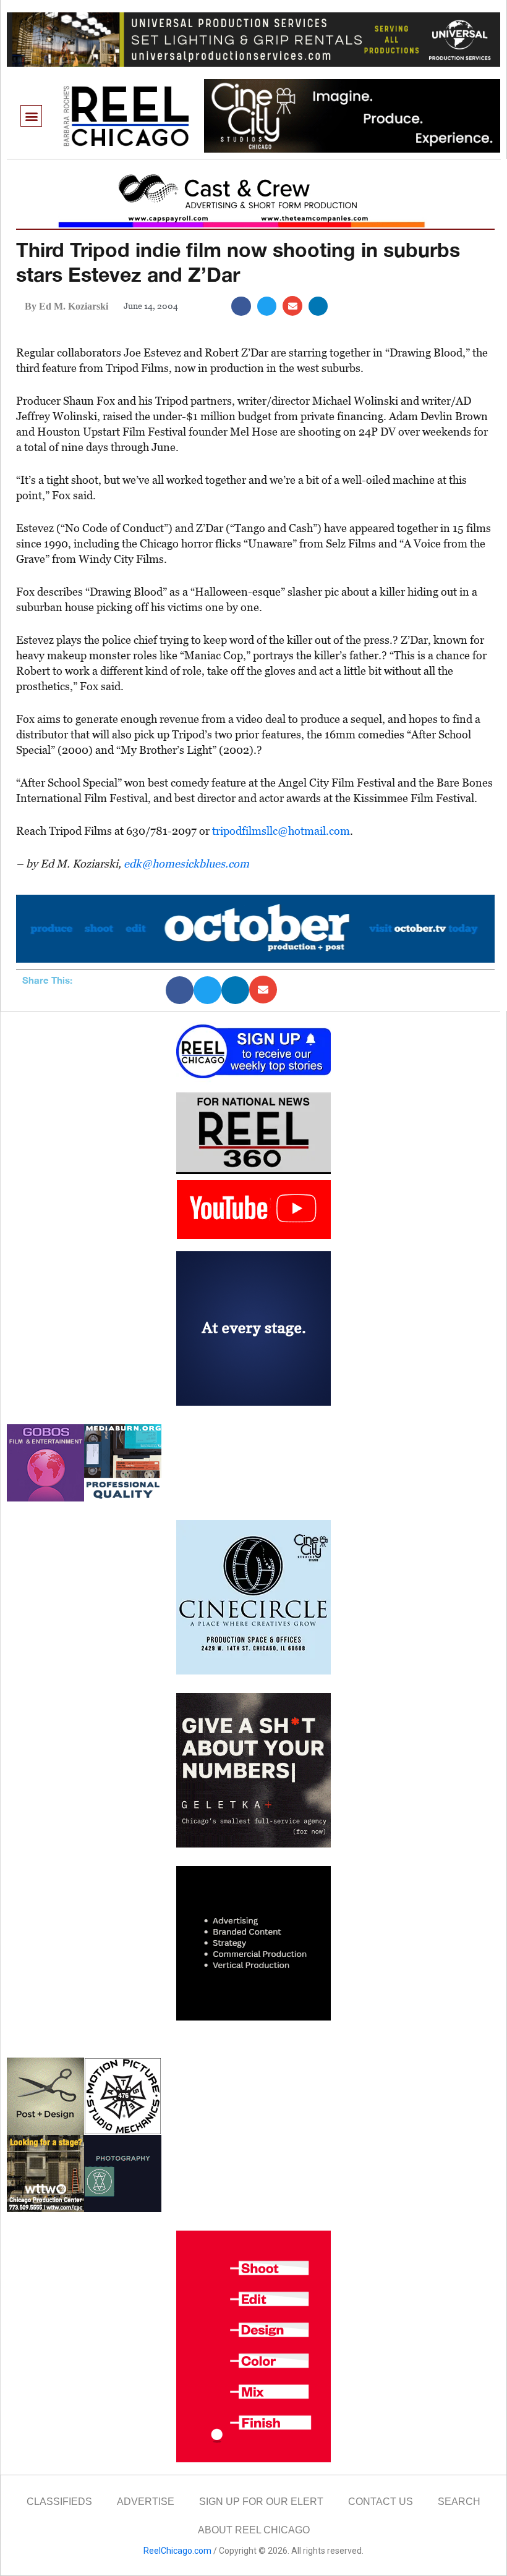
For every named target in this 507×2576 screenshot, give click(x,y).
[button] (31, 116)
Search (459, 2502)
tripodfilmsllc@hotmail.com (281, 831)
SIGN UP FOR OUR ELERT (261, 2502)
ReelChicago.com (177, 2551)
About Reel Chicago (254, 2530)
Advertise (146, 2502)
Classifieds (59, 2502)
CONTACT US (381, 2502)
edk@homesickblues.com (186, 864)
